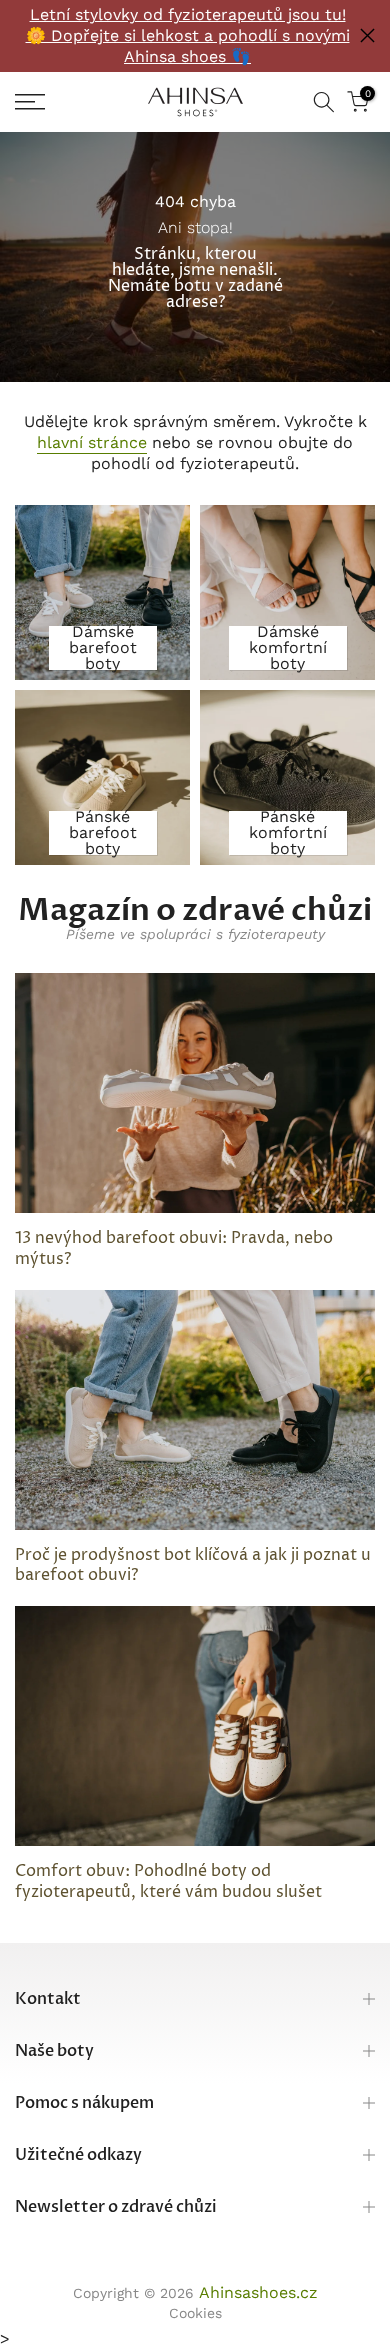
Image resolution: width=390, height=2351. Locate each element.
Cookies (195, 2313)
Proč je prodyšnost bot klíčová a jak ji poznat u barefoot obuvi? (193, 1565)
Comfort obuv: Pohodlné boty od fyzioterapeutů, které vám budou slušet (168, 1881)
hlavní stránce (92, 442)
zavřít (367, 35)
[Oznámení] (187, 36)
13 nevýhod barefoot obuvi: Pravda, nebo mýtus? (174, 1248)
